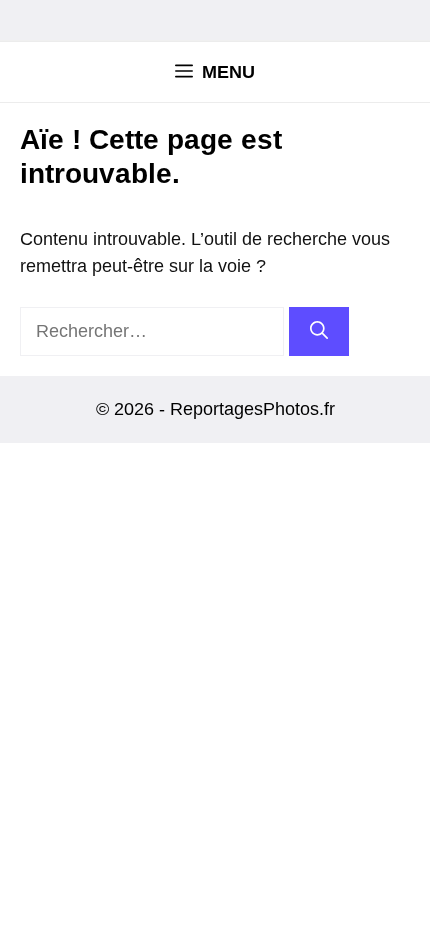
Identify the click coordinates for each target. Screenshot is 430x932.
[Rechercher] (319, 331)
